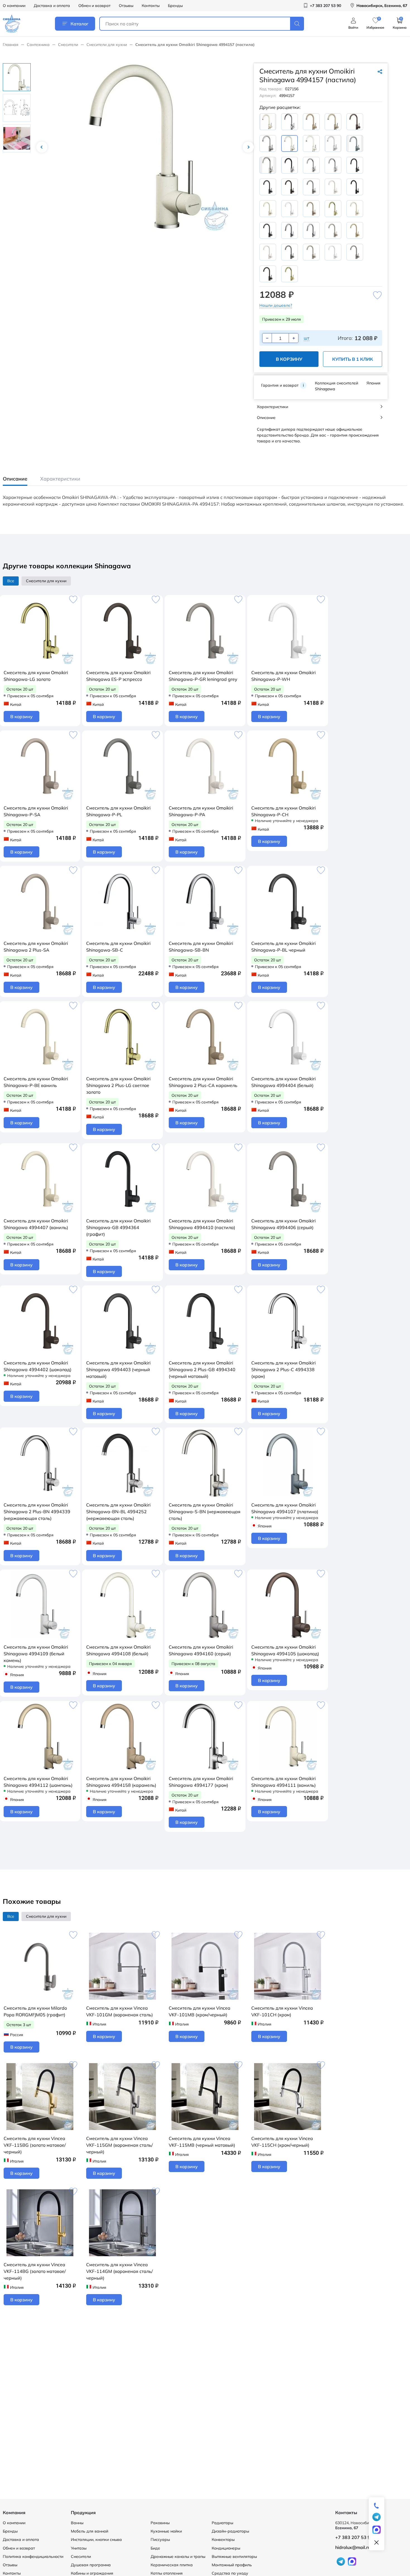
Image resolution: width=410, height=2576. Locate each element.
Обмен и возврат (94, 6)
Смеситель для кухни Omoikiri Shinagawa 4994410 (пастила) (202, 1224)
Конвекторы (223, 2540)
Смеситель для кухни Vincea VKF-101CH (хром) (282, 2011)
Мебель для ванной (90, 2531)
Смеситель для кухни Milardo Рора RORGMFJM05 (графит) (35, 2011)
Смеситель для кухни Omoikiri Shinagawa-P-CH (284, 811)
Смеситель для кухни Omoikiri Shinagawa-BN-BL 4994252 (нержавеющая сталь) (118, 1512)
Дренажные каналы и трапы (178, 2556)
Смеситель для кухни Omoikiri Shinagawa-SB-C (118, 947)
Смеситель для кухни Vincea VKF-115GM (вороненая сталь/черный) (120, 2145)
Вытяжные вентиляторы (234, 2556)
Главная (11, 45)
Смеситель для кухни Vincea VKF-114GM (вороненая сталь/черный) (120, 2271)
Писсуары (160, 2540)
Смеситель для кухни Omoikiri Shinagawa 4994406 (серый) (284, 1224)
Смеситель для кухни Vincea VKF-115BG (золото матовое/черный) (35, 2145)
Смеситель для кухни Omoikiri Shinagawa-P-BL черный (284, 947)
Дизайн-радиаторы (230, 2531)
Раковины (160, 2523)
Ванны (77, 2523)
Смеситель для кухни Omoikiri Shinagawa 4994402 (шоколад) (38, 1366)
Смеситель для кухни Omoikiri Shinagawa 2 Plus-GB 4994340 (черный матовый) (202, 1369)
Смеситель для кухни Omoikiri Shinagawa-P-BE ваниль (36, 1082)
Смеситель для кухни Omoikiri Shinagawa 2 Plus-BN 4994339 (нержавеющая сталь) (37, 1512)
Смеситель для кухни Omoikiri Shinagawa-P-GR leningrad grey (203, 676)
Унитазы (79, 2548)
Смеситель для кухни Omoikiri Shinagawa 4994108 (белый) (118, 1650)
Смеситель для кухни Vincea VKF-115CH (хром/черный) (282, 2142)
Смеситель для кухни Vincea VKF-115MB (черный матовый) (202, 2142)
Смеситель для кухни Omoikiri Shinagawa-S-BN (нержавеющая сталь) (205, 1512)
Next (248, 147)
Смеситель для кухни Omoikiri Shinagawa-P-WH (284, 676)
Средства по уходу (230, 2573)
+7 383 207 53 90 (354, 2537)
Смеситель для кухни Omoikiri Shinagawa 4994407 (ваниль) (36, 1224)
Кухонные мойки (166, 2531)
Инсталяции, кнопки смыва (96, 2540)
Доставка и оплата (52, 6)
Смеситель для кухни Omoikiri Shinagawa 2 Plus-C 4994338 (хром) (284, 1369)
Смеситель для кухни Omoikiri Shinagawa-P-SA (36, 811)
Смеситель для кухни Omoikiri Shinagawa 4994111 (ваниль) (284, 1782)
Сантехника (38, 45)
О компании (14, 6)
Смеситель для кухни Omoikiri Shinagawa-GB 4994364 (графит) (118, 1227)
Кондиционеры (226, 2548)
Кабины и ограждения (92, 2573)
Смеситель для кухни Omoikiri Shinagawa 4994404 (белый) (284, 1082)
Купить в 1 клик (353, 359)
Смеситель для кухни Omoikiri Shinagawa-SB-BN (201, 947)
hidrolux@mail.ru (353, 2547)
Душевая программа (91, 2565)
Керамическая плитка (172, 2565)
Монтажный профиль (232, 2565)
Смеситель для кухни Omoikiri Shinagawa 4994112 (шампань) (38, 1782)
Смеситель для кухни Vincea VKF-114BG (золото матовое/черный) (35, 2271)
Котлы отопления (167, 2573)
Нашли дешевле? (276, 305)
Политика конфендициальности (33, 2556)
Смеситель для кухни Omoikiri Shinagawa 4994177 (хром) (201, 1782)
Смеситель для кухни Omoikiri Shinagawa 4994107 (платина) (285, 1508)
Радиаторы (222, 2523)
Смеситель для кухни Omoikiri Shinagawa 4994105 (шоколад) (285, 1650)
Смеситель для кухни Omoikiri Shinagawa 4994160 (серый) (201, 1650)
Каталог (79, 24)
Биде (155, 2548)
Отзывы (126, 6)
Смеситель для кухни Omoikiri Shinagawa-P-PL (118, 811)
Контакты (151, 6)
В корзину (289, 359)
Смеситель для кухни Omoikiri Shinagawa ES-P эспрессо (118, 676)
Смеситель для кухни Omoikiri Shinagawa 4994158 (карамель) (121, 1782)
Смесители (68, 45)
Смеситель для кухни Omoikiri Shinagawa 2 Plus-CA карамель (203, 1082)
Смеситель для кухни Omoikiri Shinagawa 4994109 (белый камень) (36, 1654)
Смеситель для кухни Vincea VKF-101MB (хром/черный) (200, 2011)
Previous (42, 147)
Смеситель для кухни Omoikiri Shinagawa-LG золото (36, 676)
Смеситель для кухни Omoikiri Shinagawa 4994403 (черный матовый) (118, 1369)
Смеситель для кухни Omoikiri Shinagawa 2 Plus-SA (36, 947)
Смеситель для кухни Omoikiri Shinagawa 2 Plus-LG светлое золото (118, 1085)
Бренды (175, 6)
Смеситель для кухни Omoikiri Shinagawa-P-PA (201, 811)
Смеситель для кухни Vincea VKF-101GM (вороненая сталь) (120, 2011)
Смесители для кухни (107, 45)
